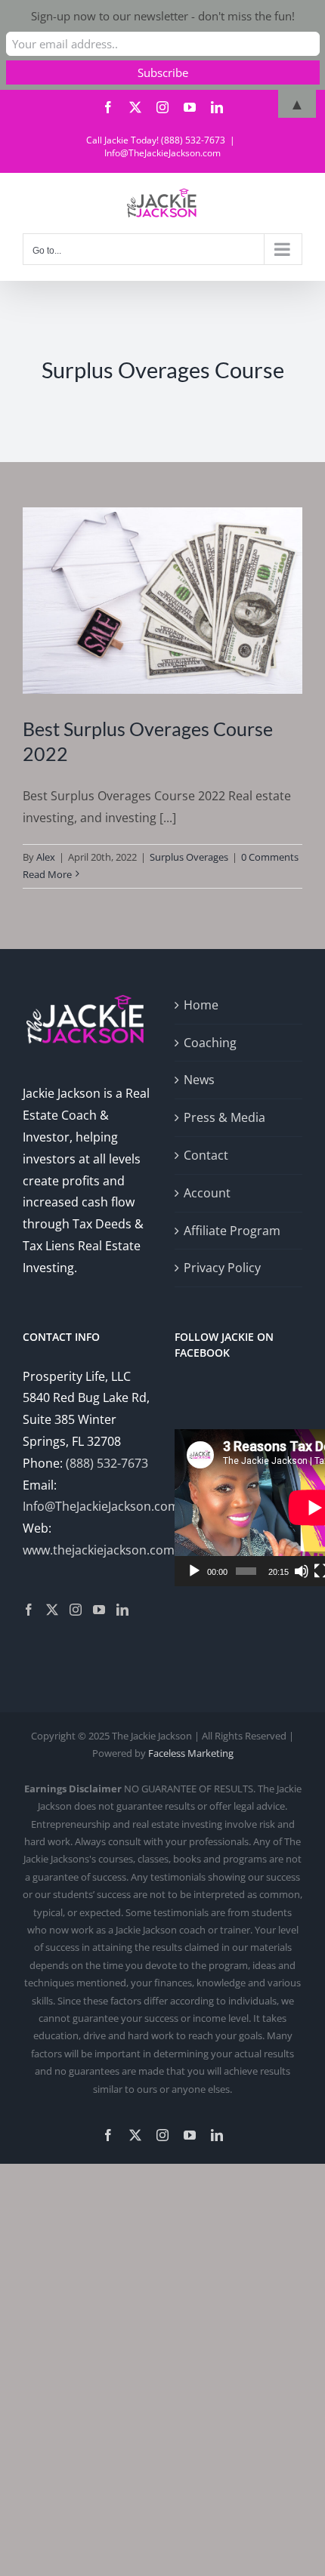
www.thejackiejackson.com (99, 1550)
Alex (46, 857)
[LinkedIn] (122, 1610)
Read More (47, 874)
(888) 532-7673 (107, 1463)
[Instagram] (76, 1610)
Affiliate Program (232, 1231)
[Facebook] (29, 1610)
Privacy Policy (222, 1268)
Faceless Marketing (191, 1753)
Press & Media (224, 1117)
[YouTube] (99, 1610)
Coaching (210, 1043)
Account (207, 1193)
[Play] (194, 1571)
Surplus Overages (189, 857)
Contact (206, 1155)
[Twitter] (52, 1610)
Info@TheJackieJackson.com (162, 153)
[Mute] (302, 1571)
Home (201, 1005)
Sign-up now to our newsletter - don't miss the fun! (163, 16)
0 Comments (270, 857)
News (199, 1080)
